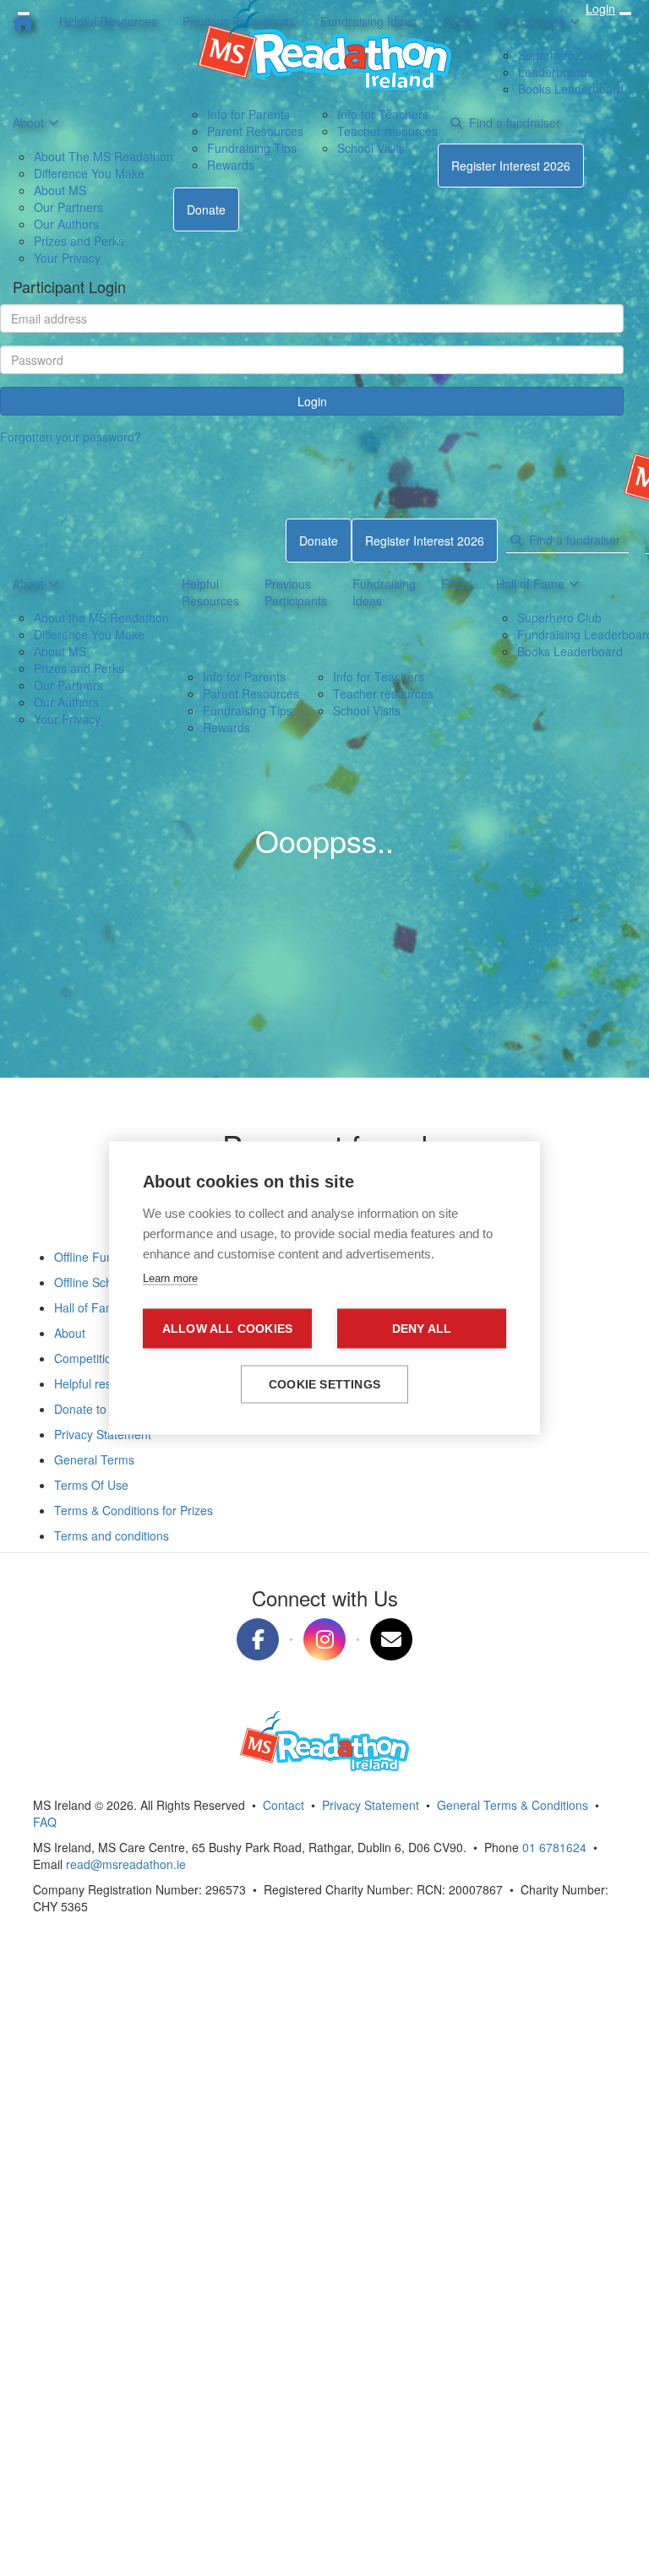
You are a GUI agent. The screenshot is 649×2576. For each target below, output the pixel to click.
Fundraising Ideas (384, 592)
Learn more (170, 1278)
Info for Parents (244, 677)
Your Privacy (67, 719)
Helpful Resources (210, 592)
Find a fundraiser (571, 540)
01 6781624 (554, 1847)
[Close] (24, 14)
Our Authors (66, 702)
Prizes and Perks (79, 668)
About (28, 584)
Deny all (422, 1329)
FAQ (45, 1822)
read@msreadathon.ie (126, 1864)
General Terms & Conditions (513, 1805)
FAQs (456, 584)
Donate (319, 541)
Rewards (226, 727)
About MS (60, 651)
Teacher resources (383, 693)
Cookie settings (324, 1385)
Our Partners (68, 685)
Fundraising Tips (248, 710)
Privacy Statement (371, 1805)
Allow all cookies (227, 1329)
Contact (284, 1805)
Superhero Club (559, 617)
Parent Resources (251, 693)
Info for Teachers (379, 677)
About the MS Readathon (101, 617)
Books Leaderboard (570, 651)
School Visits (367, 710)
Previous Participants (296, 592)
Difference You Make (89, 634)
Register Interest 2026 (425, 541)
